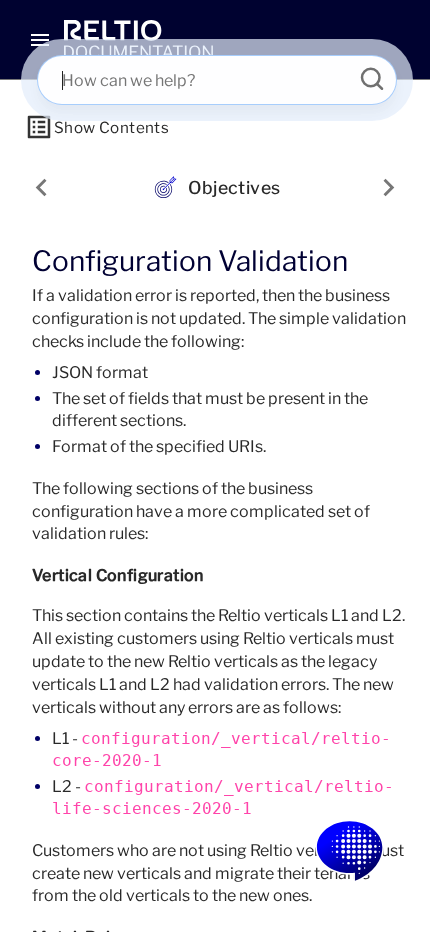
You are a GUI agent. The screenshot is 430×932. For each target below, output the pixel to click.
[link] (138, 40)
